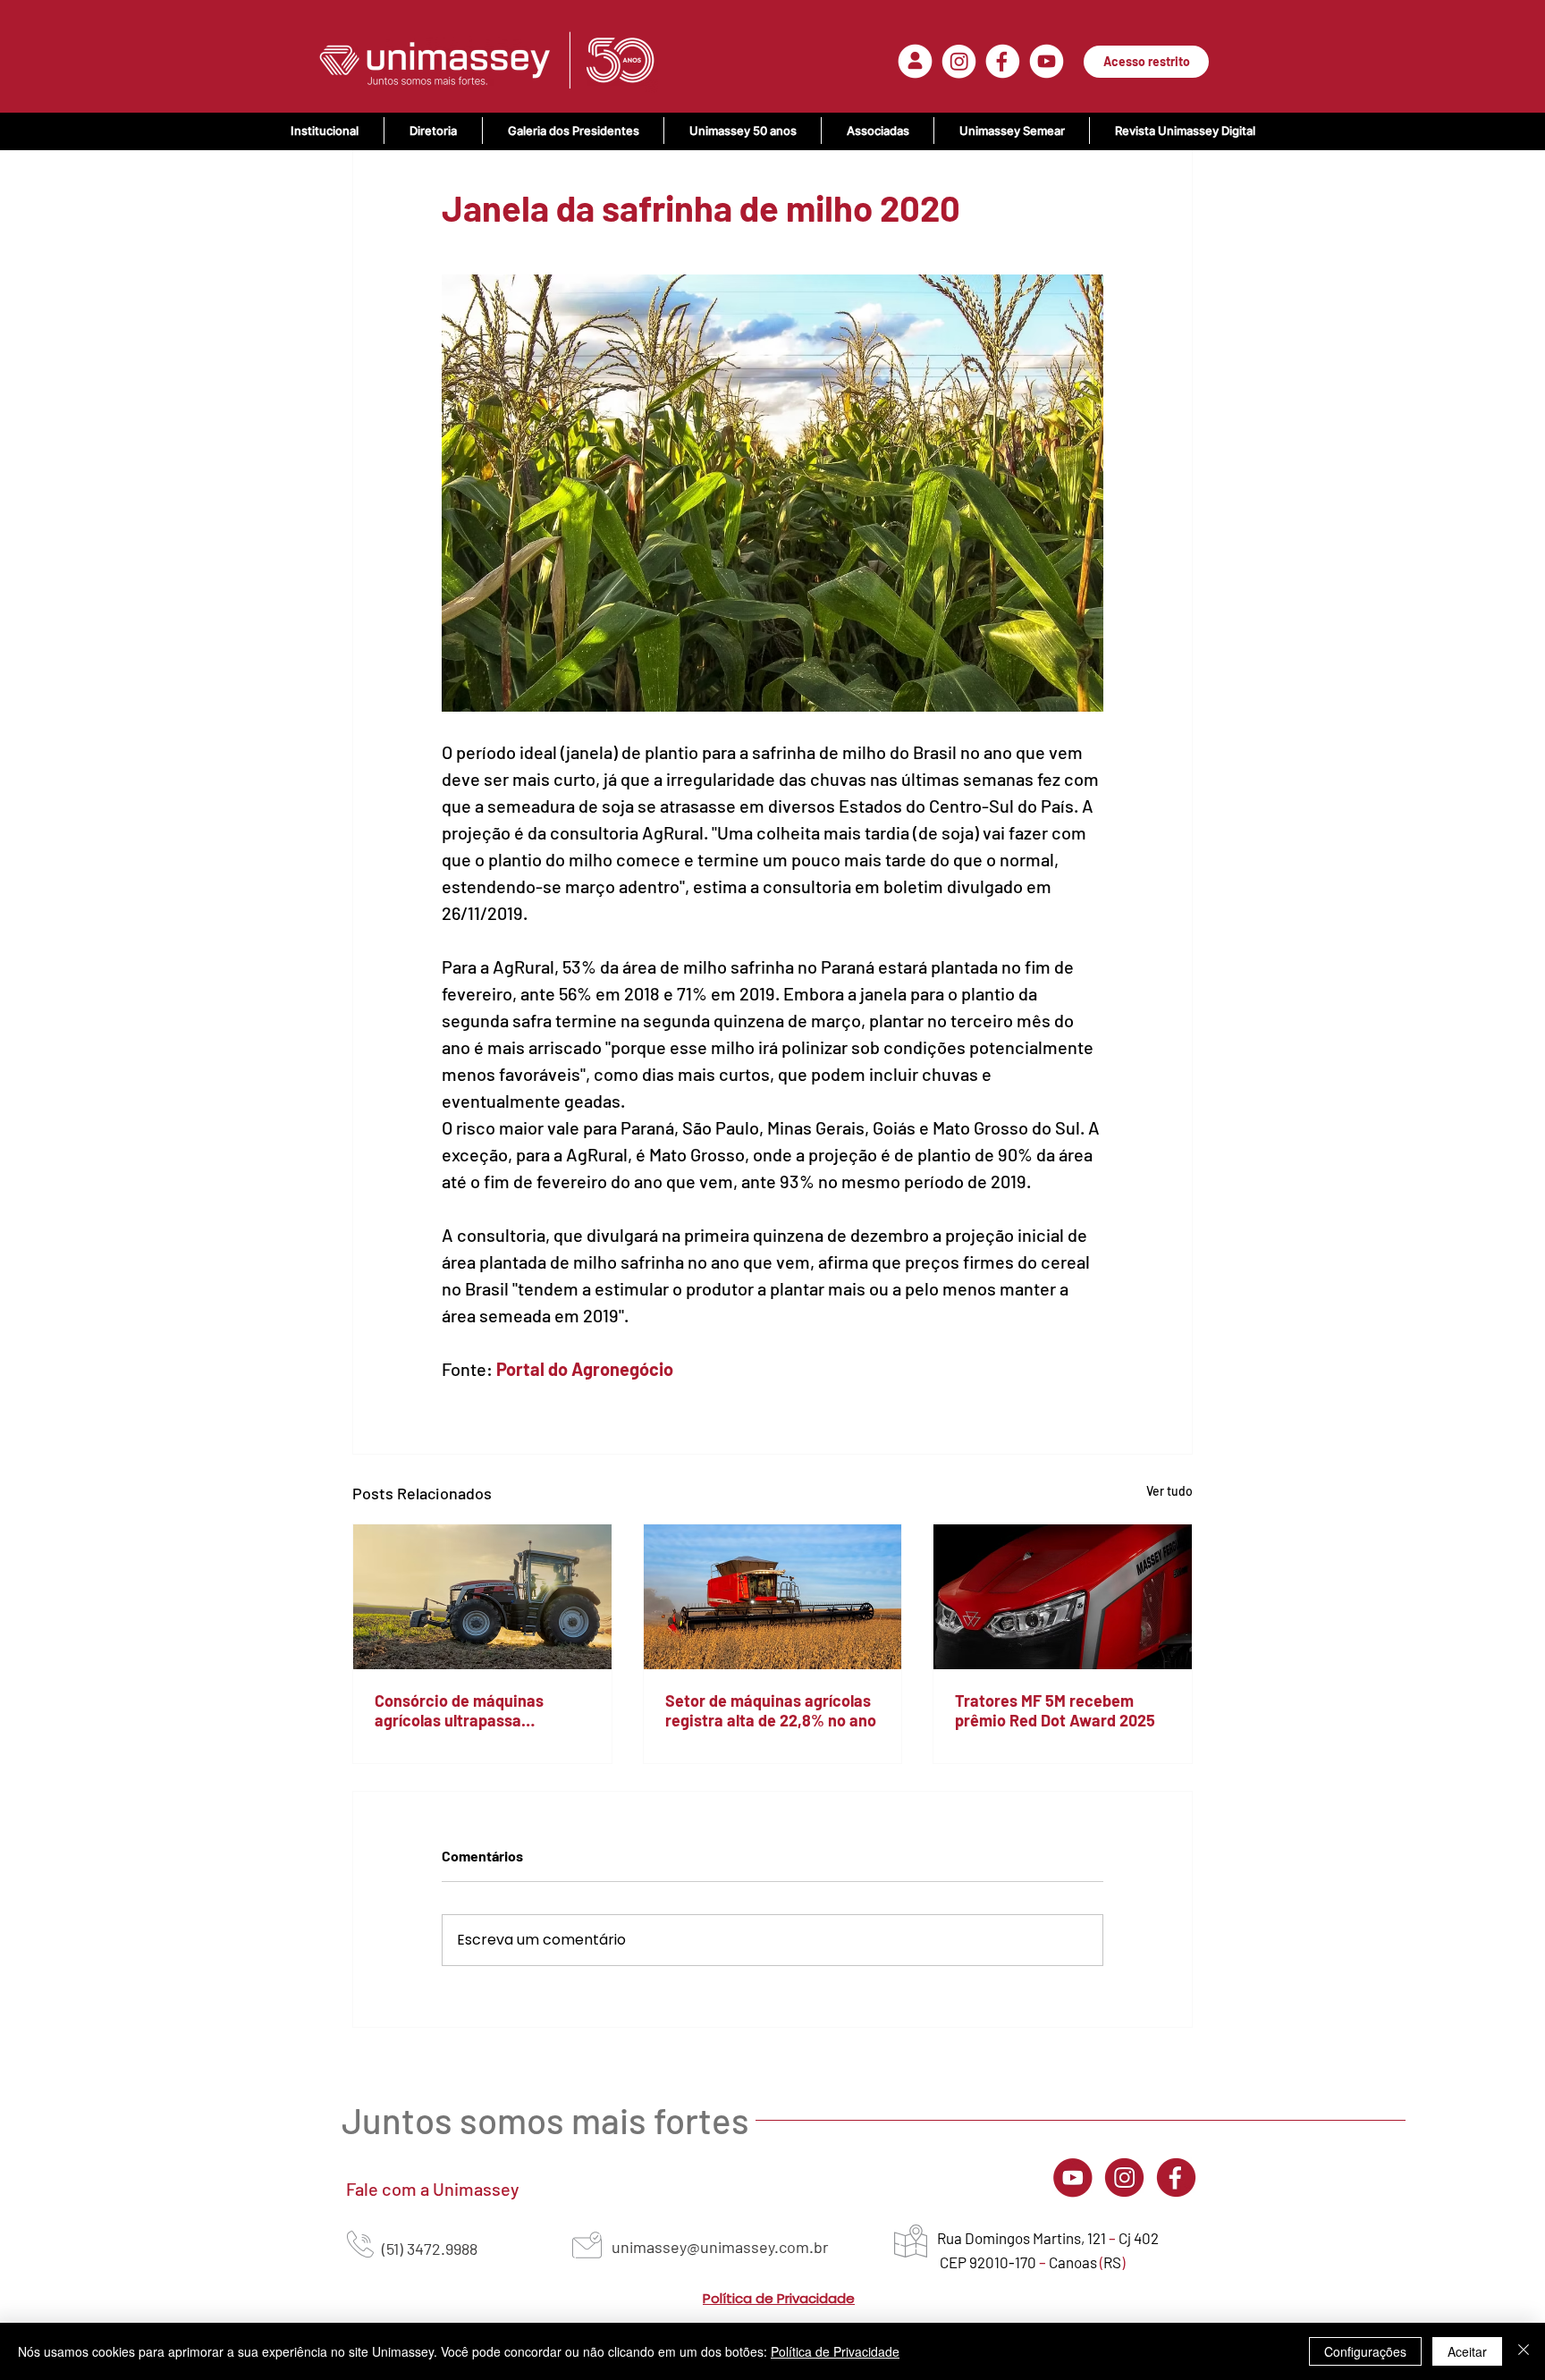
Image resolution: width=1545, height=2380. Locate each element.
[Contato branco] (915, 61)
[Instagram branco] (959, 61)
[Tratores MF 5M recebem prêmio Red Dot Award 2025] (1063, 1597)
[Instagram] (1124, 2177)
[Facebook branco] (1003, 61)
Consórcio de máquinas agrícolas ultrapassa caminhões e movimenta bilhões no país (463, 1710)
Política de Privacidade (835, 2351)
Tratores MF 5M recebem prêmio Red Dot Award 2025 (1055, 1710)
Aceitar (1467, 2351)
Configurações (1365, 2351)
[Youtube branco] (1047, 61)
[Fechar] (1524, 2351)
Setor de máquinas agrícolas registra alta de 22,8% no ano (771, 1710)
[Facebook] (1176, 2177)
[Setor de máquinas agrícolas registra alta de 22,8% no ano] (773, 1597)
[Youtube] (1072, 2177)
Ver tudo (1169, 1491)
